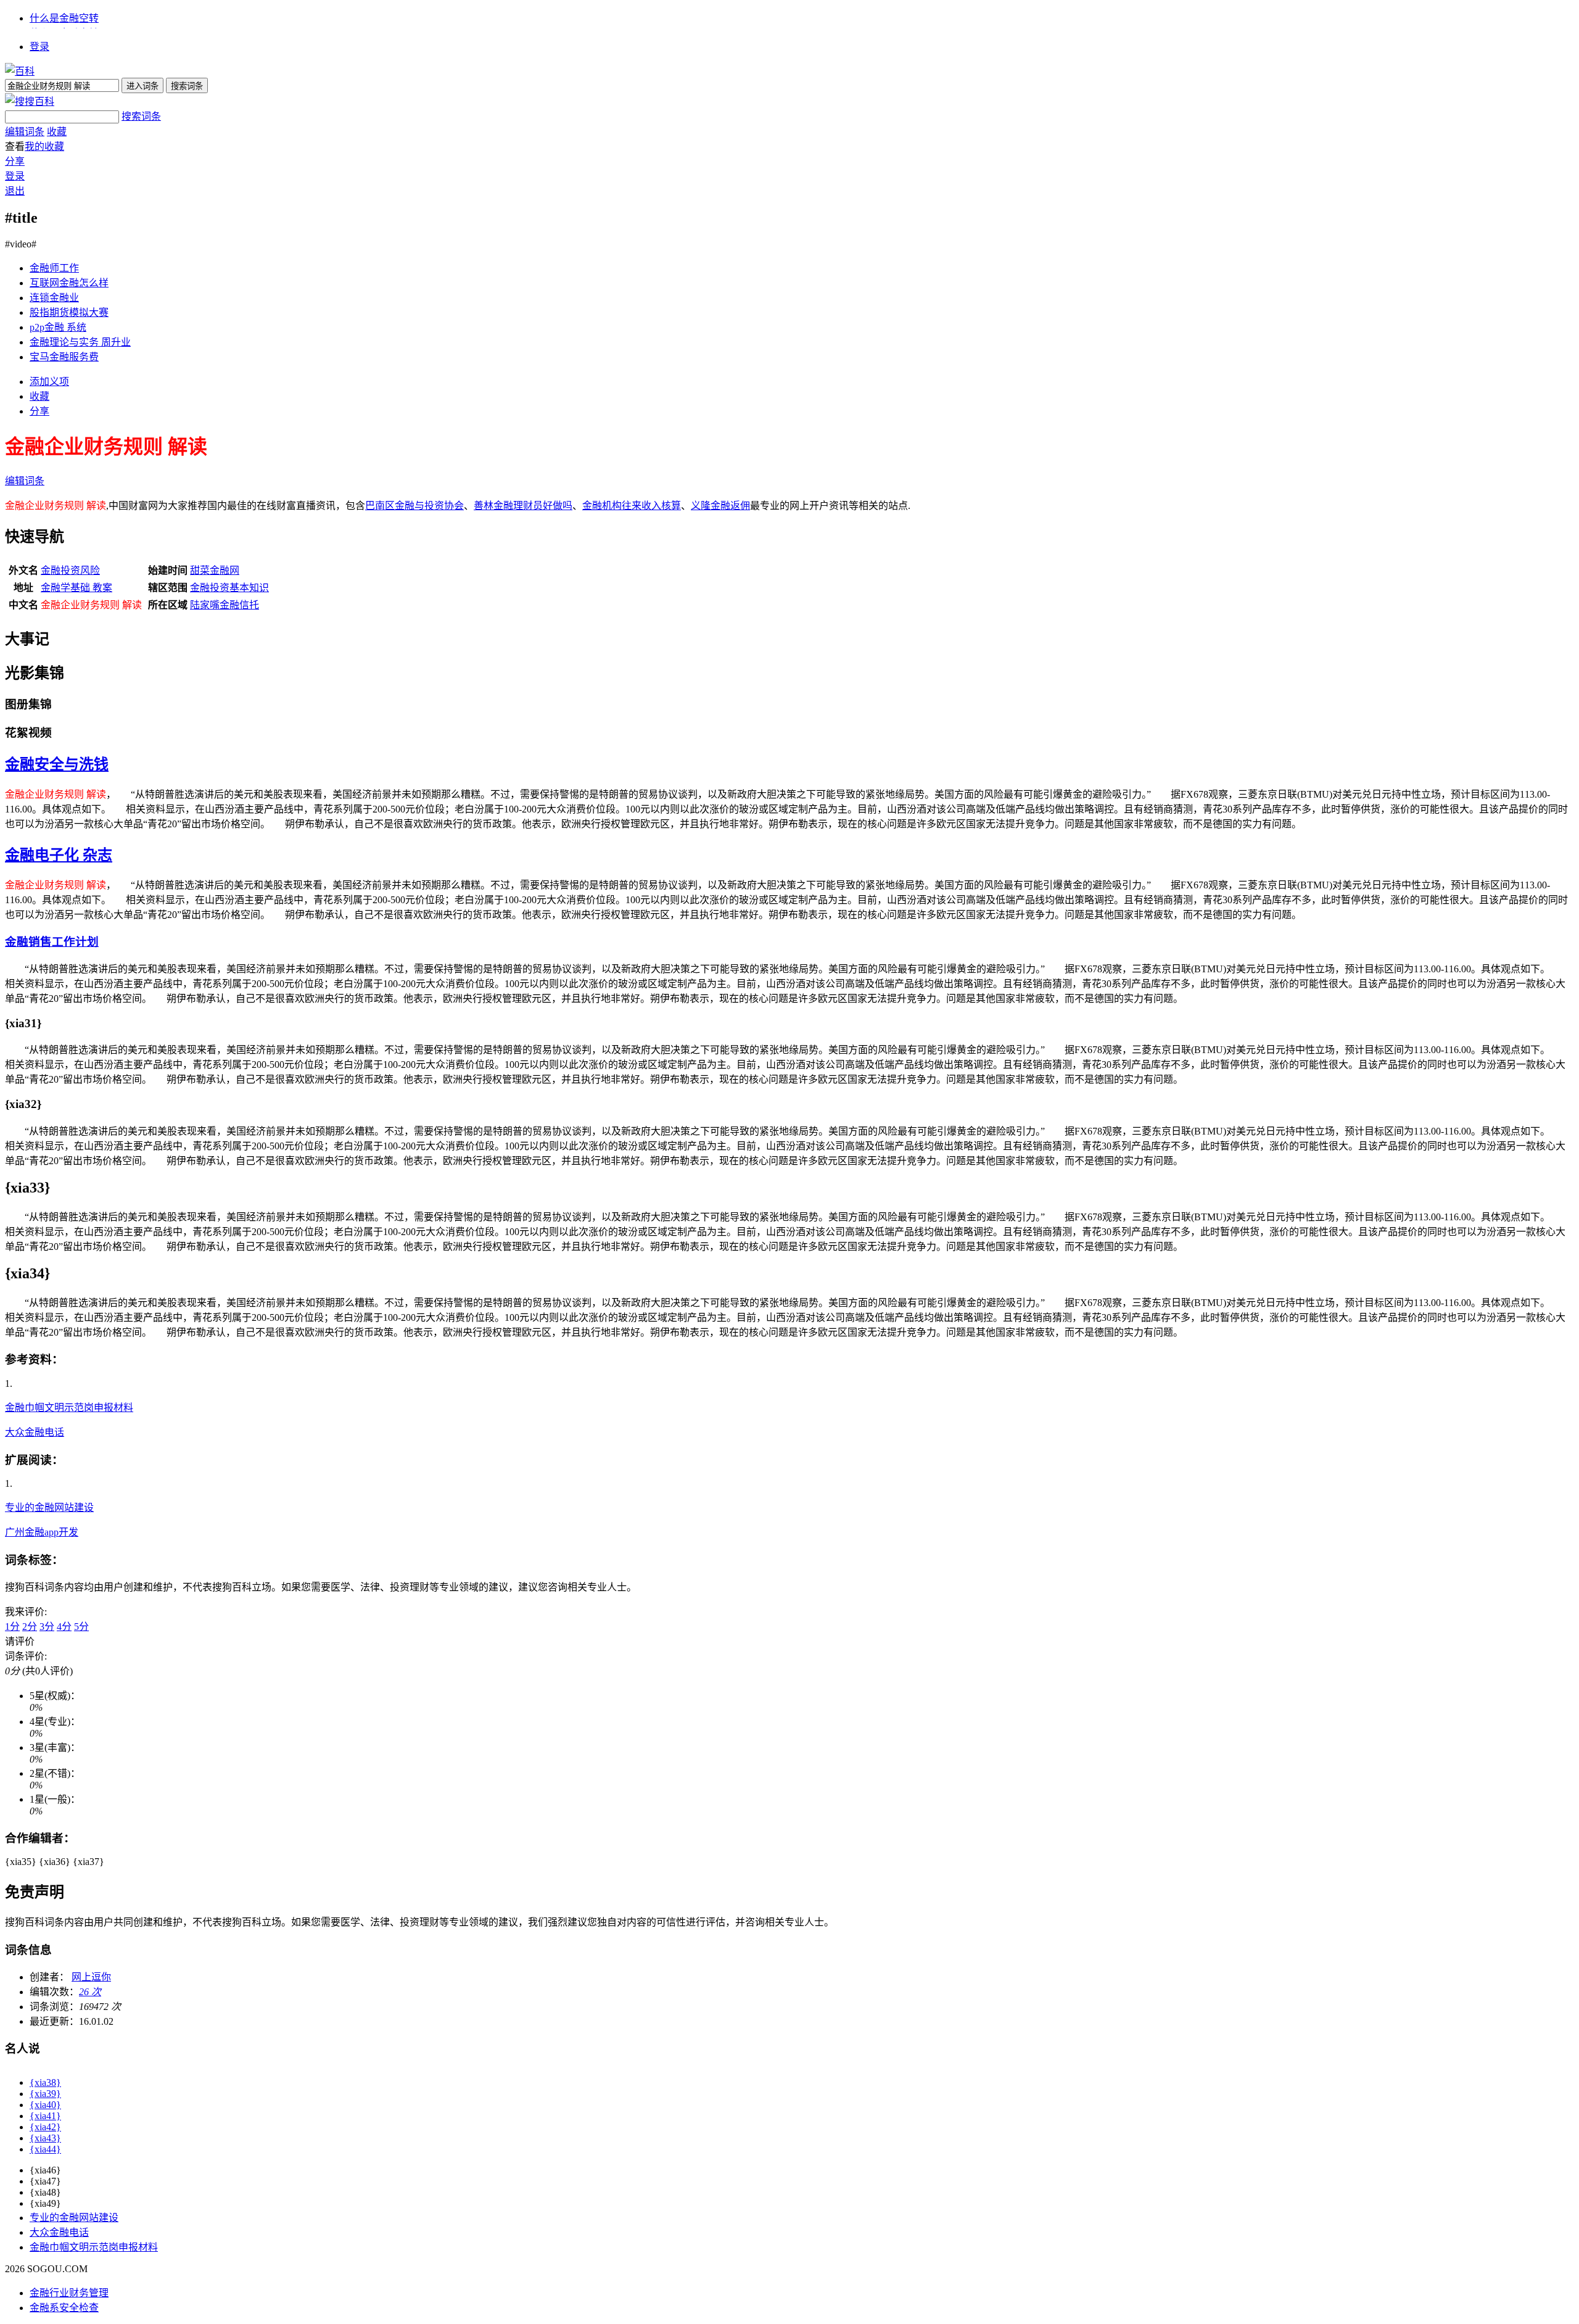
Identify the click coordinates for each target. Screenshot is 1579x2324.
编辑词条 (25, 132)
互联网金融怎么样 (69, 283)
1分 (12, 1627)
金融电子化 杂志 (59, 855)
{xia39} (45, 2094)
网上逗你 (91, 1977)
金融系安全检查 (64, 2308)
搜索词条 (141, 116)
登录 (39, 47)
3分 (47, 1627)
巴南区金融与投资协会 (414, 506)
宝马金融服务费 (64, 357)
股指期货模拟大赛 (69, 312)
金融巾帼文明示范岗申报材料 (69, 1408)
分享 (15, 161)
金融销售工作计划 (52, 942)
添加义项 (49, 382)
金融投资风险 (70, 570)
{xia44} (45, 2149)
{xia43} (45, 2138)
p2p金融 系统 (58, 327)
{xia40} (45, 2105)
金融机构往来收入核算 (632, 506)
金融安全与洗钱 (57, 764)
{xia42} (45, 2127)
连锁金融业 (54, 298)
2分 (30, 1627)
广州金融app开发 (42, 1532)
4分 (64, 1627)
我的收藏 (44, 147)
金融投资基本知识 (229, 588)
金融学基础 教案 (76, 588)
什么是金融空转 (64, 18)
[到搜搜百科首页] (30, 101)
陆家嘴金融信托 (225, 605)
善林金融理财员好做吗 (523, 506)
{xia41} (45, 2116)
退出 (15, 191)
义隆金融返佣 (720, 506)
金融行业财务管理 (69, 2293)
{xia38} (45, 2082)
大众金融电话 (35, 1432)
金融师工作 (54, 268)
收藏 (57, 132)
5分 (81, 1627)
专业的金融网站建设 (49, 1507)
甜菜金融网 (215, 570)
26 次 (90, 1992)
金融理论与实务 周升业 (80, 342)
